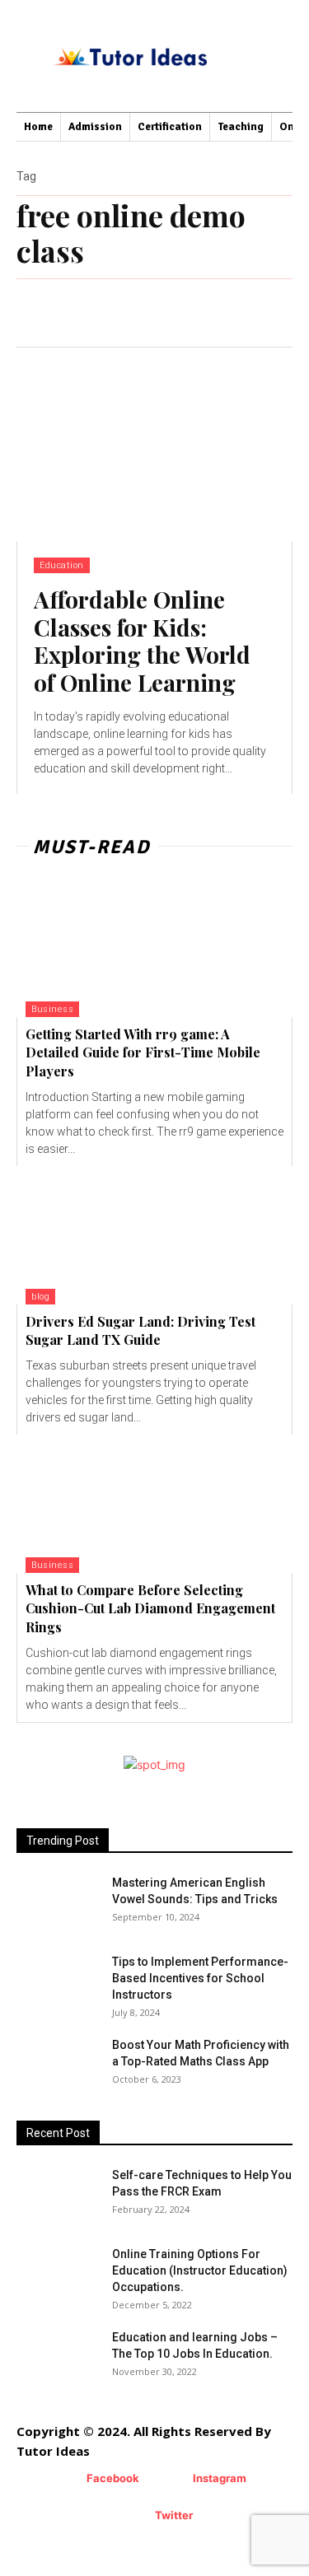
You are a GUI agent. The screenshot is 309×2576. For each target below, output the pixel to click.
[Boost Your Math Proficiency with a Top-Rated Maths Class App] (58, 2065)
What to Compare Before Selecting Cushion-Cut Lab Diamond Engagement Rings (150, 1608)
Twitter (174, 2515)
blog (40, 1297)
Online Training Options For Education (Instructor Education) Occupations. (200, 2270)
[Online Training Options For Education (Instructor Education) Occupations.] (58, 2275)
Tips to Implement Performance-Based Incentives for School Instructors (200, 1978)
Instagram (220, 2478)
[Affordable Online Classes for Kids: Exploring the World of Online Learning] (154, 444)
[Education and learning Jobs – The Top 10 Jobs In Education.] (58, 2358)
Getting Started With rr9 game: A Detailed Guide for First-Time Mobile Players (143, 1052)
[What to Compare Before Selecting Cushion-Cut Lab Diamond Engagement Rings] (154, 1504)
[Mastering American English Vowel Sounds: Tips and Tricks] (58, 1903)
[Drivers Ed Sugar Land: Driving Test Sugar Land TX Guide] (154, 1235)
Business (52, 1009)
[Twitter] (131, 2516)
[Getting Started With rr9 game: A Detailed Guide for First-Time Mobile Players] (154, 948)
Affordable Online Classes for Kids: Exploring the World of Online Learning (142, 641)
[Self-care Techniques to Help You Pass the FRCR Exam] (40, 2183)
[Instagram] (169, 2479)
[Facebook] (62, 2479)
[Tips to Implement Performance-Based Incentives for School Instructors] (45, 1974)
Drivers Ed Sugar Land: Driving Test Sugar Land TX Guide (140, 1330)
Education (62, 565)
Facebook (113, 2478)
